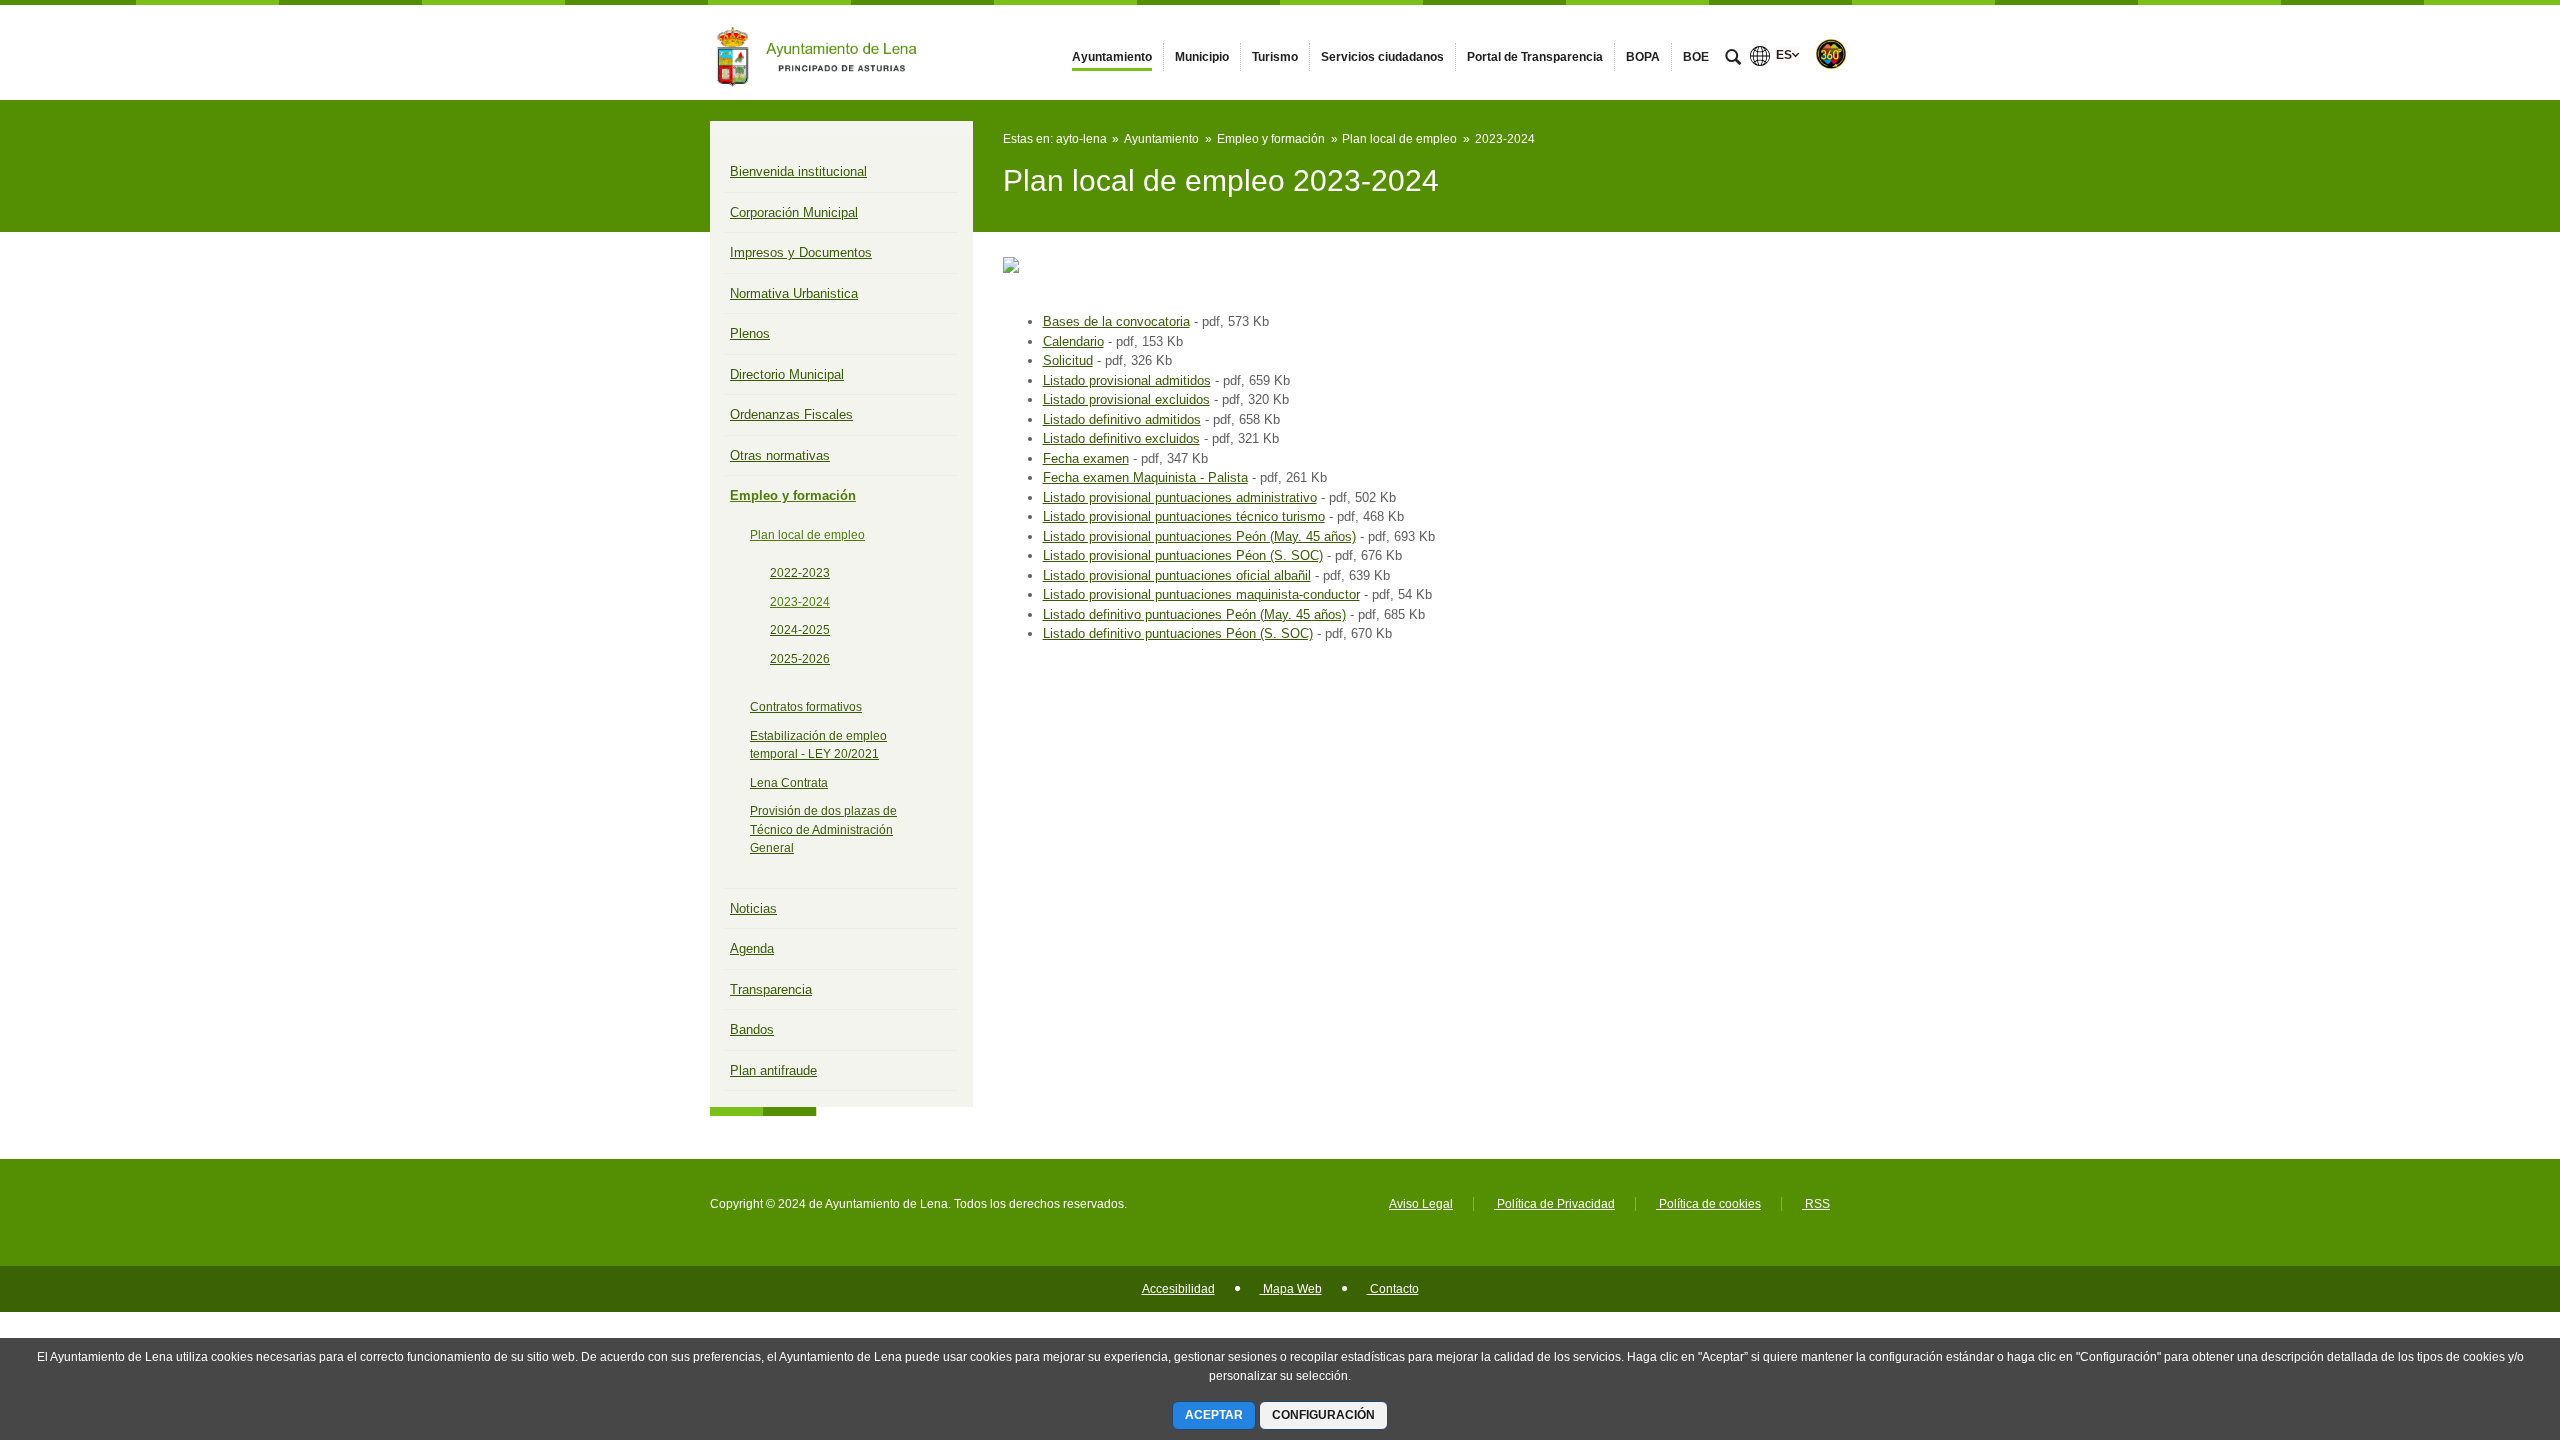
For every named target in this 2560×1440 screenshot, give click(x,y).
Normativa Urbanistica (794, 293)
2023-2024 (800, 602)
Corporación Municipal (794, 212)
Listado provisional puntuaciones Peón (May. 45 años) (1199, 536)
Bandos (752, 1029)
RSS (1816, 1204)
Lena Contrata (789, 783)
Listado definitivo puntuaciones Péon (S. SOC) (1178, 633)
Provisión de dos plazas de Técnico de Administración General (823, 829)
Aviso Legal (1421, 1204)
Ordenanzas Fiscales (791, 414)
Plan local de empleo (807, 535)
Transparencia (771, 989)
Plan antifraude (773, 1070)
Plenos (750, 333)
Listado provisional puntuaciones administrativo (1180, 497)
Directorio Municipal (787, 374)
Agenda (752, 948)
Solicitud (1068, 360)
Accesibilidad (1178, 1289)
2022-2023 (800, 573)
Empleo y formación (793, 495)
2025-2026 (800, 659)
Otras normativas (780, 455)
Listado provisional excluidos (1126, 399)
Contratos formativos (806, 707)
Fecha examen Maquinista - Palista (1145, 477)
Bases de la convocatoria (1116, 321)
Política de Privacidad (1554, 1204)
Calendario (1073, 341)
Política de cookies (1708, 1204)
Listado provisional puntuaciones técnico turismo (1184, 516)
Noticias (753, 908)
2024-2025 (800, 630)
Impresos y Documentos (801, 252)
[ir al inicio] (2480, 1320)
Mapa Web (1291, 1289)
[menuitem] (1112, 57)
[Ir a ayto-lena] (820, 52)
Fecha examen (1086, 458)
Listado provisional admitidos (1127, 380)
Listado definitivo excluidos (1121, 438)
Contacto (1393, 1289)
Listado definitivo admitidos (1122, 419)
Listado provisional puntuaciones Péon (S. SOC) (1183, 555)
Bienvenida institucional (798, 171)
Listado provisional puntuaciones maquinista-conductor (1201, 594)
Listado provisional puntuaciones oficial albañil (1177, 575)
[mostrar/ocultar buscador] (1733, 59)
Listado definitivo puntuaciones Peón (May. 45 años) (1194, 614)
